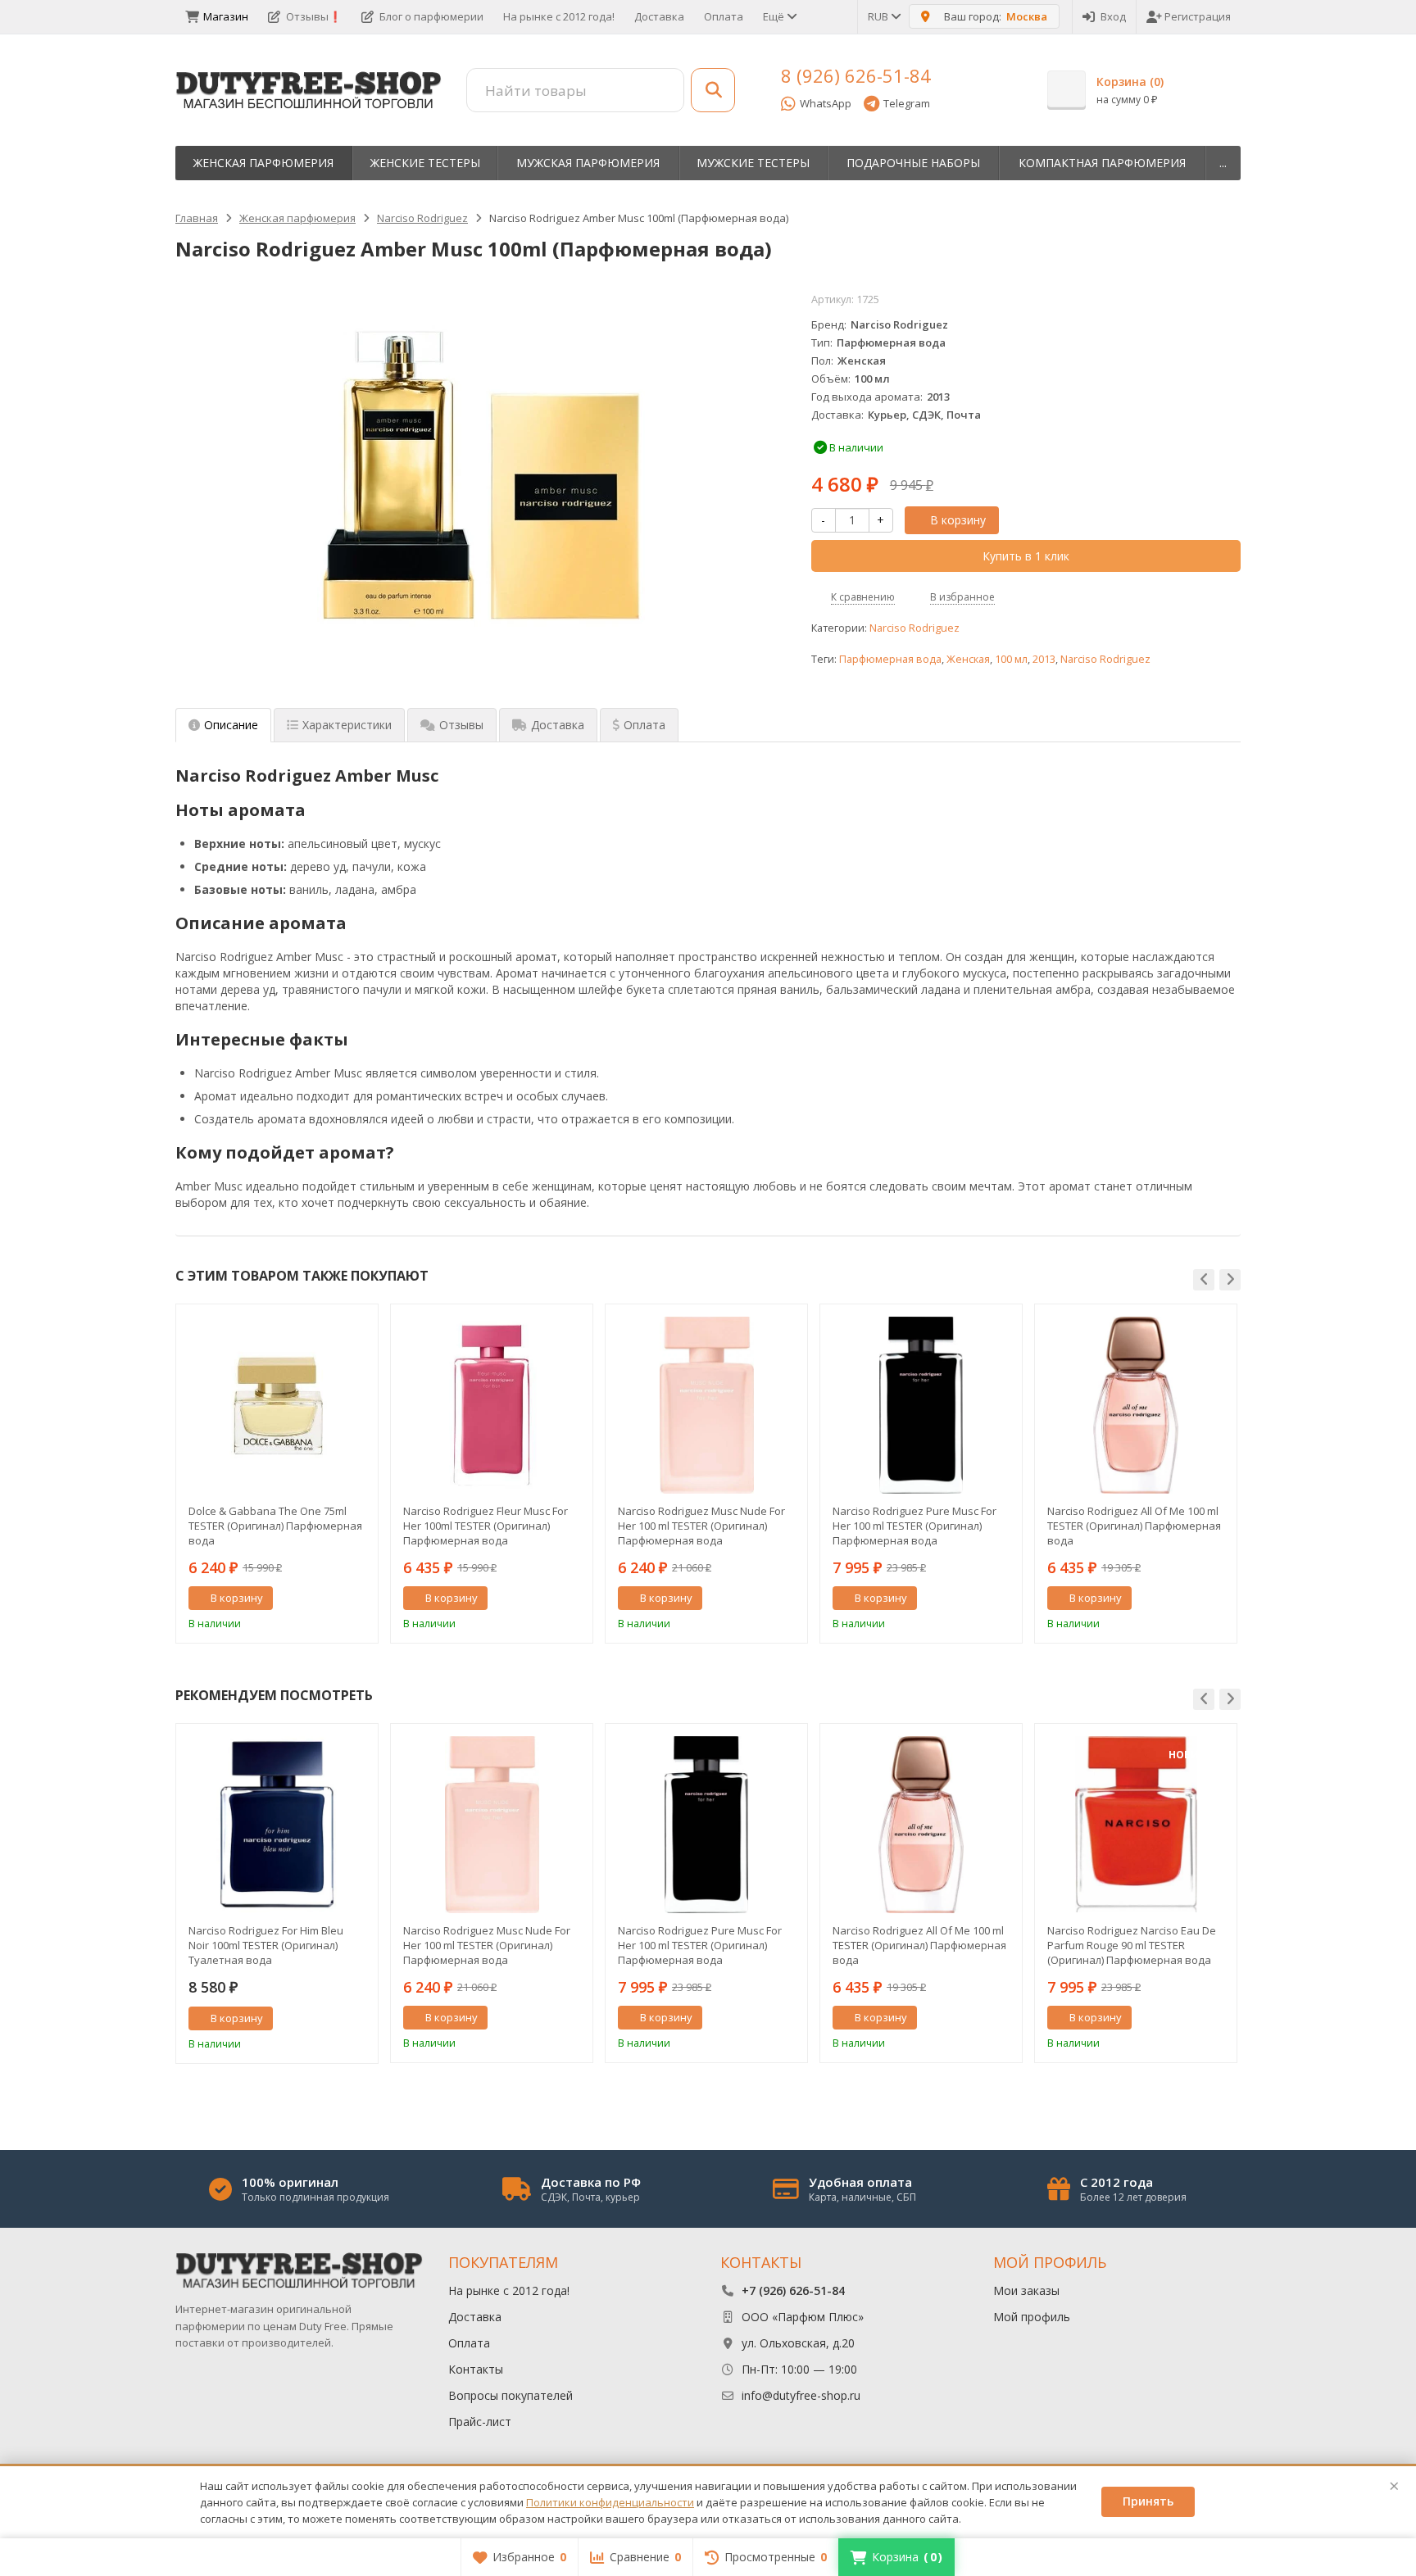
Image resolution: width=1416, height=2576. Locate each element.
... (1223, 163)
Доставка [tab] (558, 725)
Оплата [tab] (644, 725)
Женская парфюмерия (263, 163)
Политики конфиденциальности (610, 2502)
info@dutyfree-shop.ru (801, 2395)
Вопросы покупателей (511, 2395)
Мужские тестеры (753, 163)
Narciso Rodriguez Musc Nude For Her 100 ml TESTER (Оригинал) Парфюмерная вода (701, 1526)
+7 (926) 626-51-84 (793, 2290)
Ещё (775, 16)
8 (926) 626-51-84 (856, 75)
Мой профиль (1032, 2317)
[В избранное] (360, 1599)
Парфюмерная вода (890, 659)
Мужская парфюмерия (588, 163)
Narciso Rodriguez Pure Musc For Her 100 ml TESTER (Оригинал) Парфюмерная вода (914, 1526)
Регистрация (1198, 16)
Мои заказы (1026, 2290)
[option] (277, 1474)
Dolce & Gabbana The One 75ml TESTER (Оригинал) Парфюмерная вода (275, 1526)
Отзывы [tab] (461, 725)
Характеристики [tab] (347, 725)
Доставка (659, 16)
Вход (1113, 16)
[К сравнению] (335, 1599)
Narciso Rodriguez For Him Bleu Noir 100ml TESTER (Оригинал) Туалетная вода (266, 1945)
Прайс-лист (480, 2422)
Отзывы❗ (314, 16)
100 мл (1011, 659)
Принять (1148, 2501)
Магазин (226, 16)
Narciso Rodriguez (914, 628)
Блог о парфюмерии (431, 16)
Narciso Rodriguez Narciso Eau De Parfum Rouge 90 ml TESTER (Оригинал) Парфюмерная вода (1132, 1945)
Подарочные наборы (913, 163)
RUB (879, 16)
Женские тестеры (425, 163)
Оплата (724, 16)
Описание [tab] (231, 725)
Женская (968, 659)
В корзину (958, 520)
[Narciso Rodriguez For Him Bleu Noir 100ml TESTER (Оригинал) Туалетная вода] (277, 1825)
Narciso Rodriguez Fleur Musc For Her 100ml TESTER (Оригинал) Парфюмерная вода (486, 1526)
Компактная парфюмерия (1102, 163)
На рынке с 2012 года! (559, 16)
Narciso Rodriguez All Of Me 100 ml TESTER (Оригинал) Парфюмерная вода (1134, 1526)
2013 (1044, 659)
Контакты (476, 2369)
